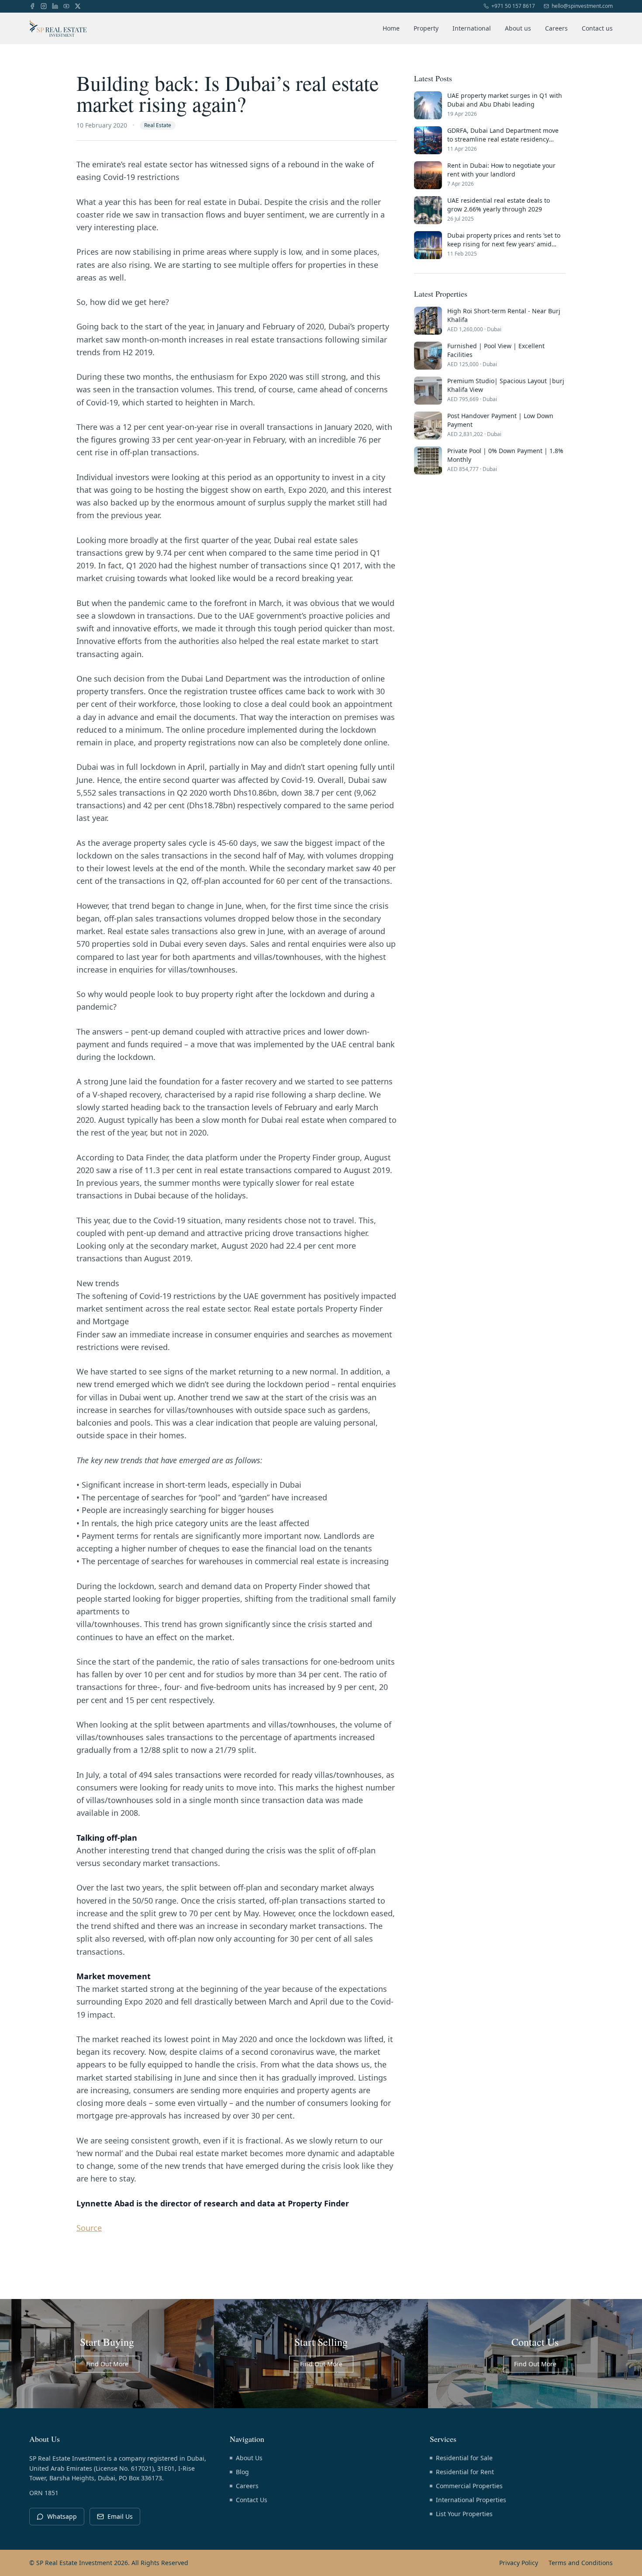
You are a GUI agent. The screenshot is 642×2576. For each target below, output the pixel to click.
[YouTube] (66, 6)
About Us (249, 2458)
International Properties (471, 2500)
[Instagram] (44, 6)
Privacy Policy (519, 2563)
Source (89, 2228)
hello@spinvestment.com (582, 6)
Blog (242, 2472)
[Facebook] (32, 6)
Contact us (597, 28)
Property (426, 28)
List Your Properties (464, 2514)
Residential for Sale (464, 2458)
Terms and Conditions (581, 2563)
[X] (78, 6)
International (472, 28)
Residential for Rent (465, 2472)
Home (391, 28)
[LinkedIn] (55, 6)
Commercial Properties (469, 2486)
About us (518, 28)
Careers (556, 28)
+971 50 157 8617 (513, 6)
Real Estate (158, 125)
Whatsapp (62, 2516)
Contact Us (252, 2500)
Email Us (120, 2516)
